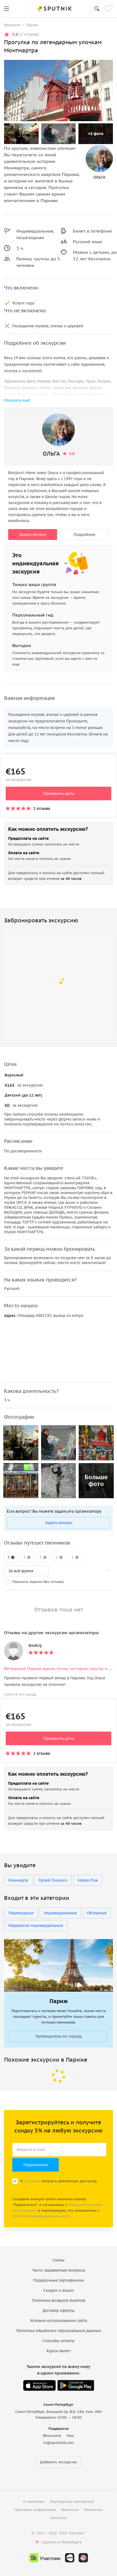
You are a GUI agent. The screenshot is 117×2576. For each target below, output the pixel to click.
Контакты (59, 2518)
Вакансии (70, 2510)
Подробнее (84, 535)
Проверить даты (59, 793)
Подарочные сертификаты (59, 2280)
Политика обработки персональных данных (59, 2331)
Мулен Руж (88, 1880)
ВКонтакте (52, 2436)
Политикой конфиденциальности (41, 2216)
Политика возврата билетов (59, 2300)
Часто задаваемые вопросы (59, 2270)
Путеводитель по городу (59, 2036)
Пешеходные (21, 1913)
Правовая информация (35, 2510)
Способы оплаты (59, 2341)
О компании (34, 2502)
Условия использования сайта (59, 2321)
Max (70, 2436)
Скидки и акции (59, 2290)
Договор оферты (59, 2311)
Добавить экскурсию (59, 2462)
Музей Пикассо (53, 1880)
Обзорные (97, 1913)
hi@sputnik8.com (59, 2443)
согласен (32, 2181)
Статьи (59, 2260)
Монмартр (18, 1880)
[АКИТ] (70, 2558)
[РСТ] (83, 2558)
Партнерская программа (72, 2502)
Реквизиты (93, 2510)
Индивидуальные (60, 1913)
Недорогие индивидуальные (36, 1925)
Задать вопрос (33, 535)
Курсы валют (59, 2351)
